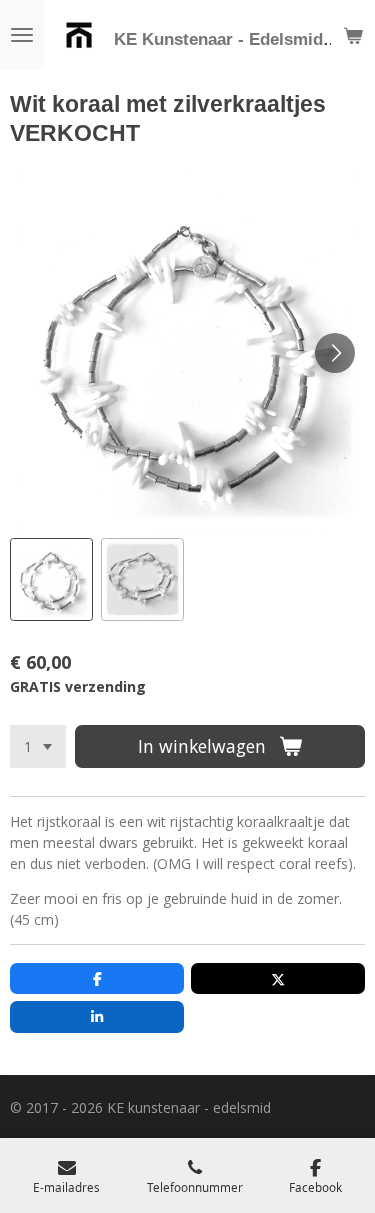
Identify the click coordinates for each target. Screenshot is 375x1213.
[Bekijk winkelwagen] (353, 35)
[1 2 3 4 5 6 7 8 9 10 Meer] (38, 747)
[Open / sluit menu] (22, 35)
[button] (51, 579)
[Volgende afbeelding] (335, 353)
